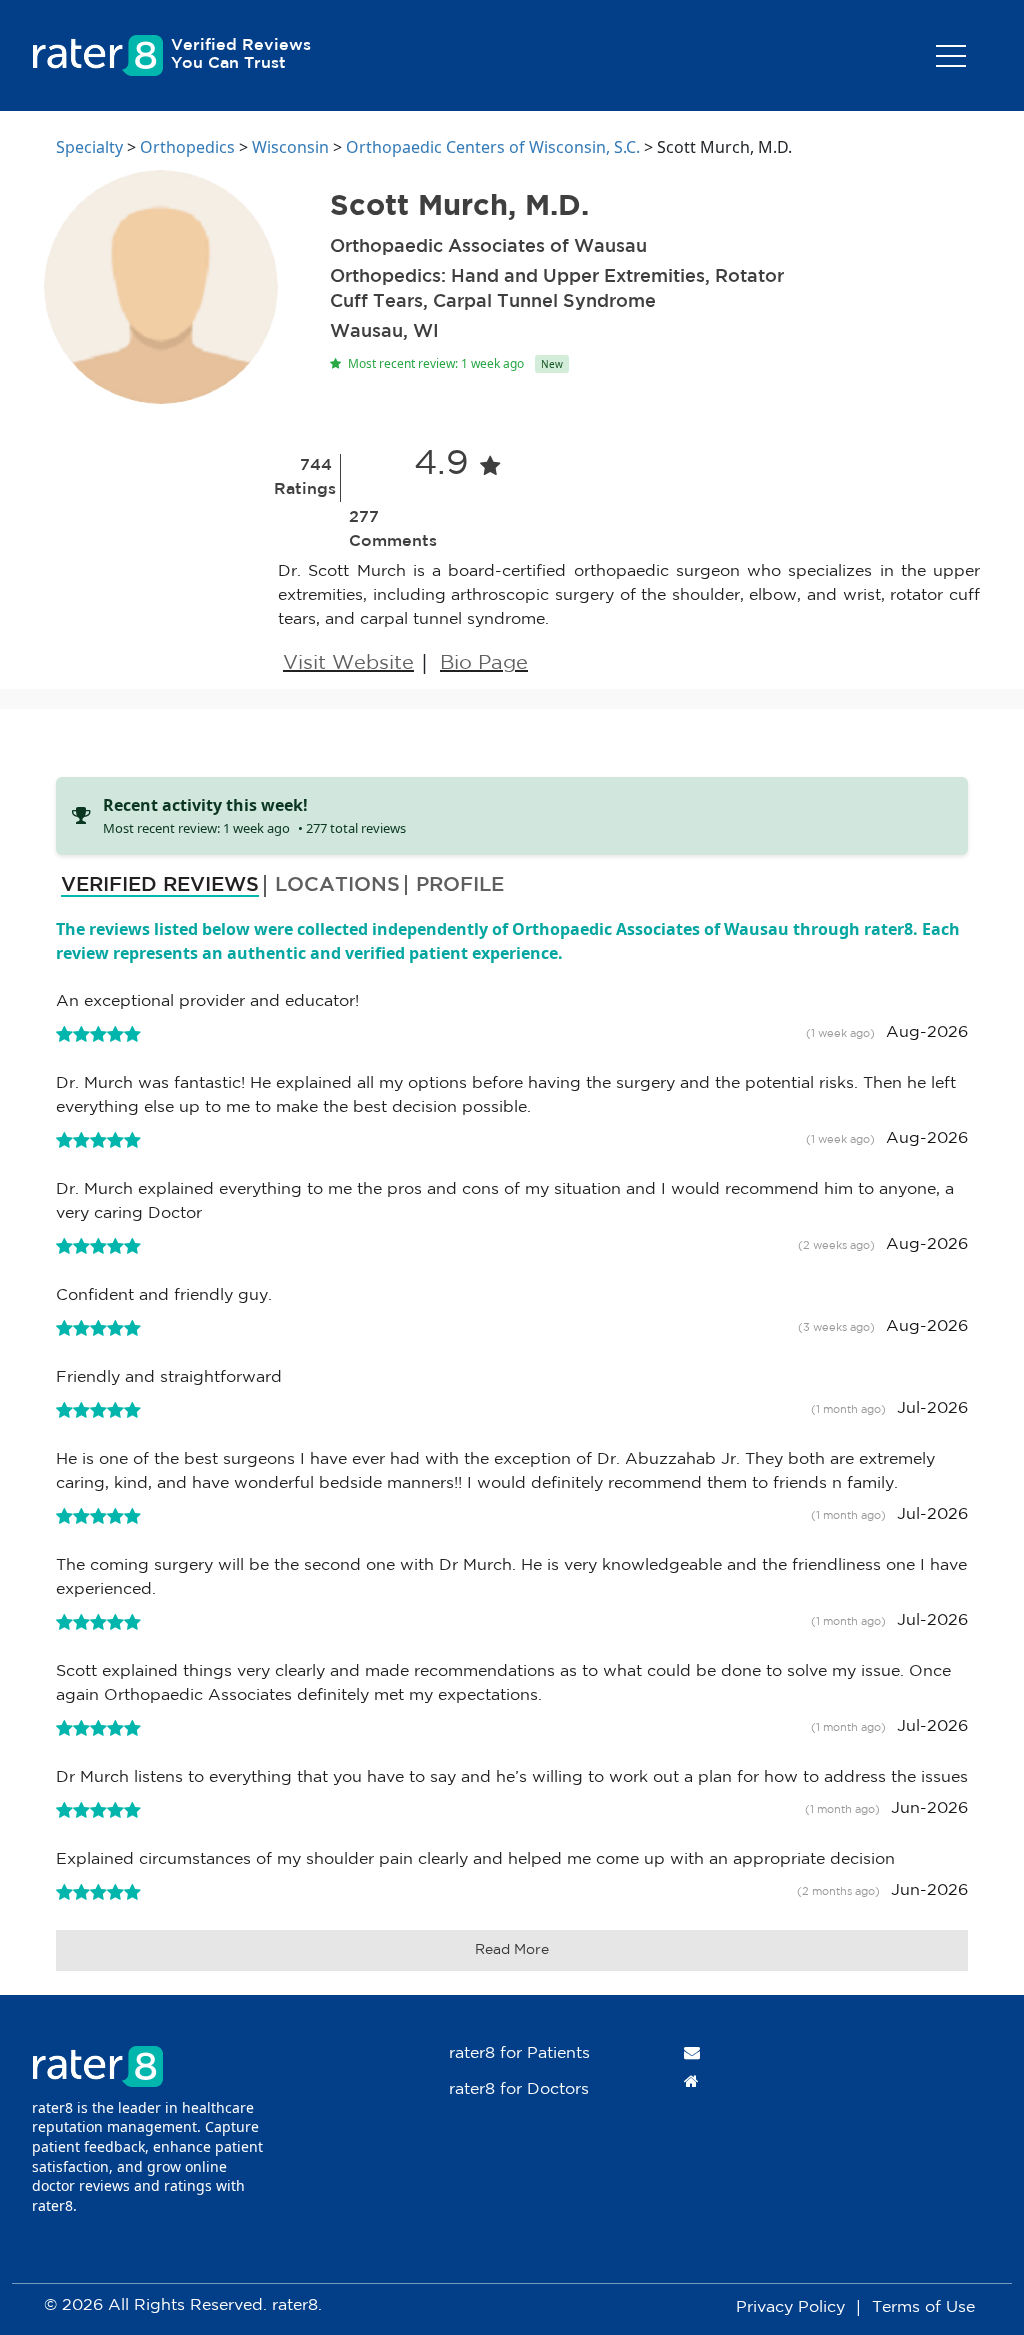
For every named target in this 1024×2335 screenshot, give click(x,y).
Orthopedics (187, 147)
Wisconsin (290, 147)
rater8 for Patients (519, 2053)
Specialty (89, 147)
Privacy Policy (790, 2307)
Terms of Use (923, 2307)
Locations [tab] (337, 885)
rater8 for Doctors (519, 2089)
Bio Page (484, 663)
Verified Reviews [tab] (160, 885)
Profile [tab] (460, 885)
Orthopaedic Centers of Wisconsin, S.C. (493, 147)
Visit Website (348, 663)
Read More (512, 1950)
